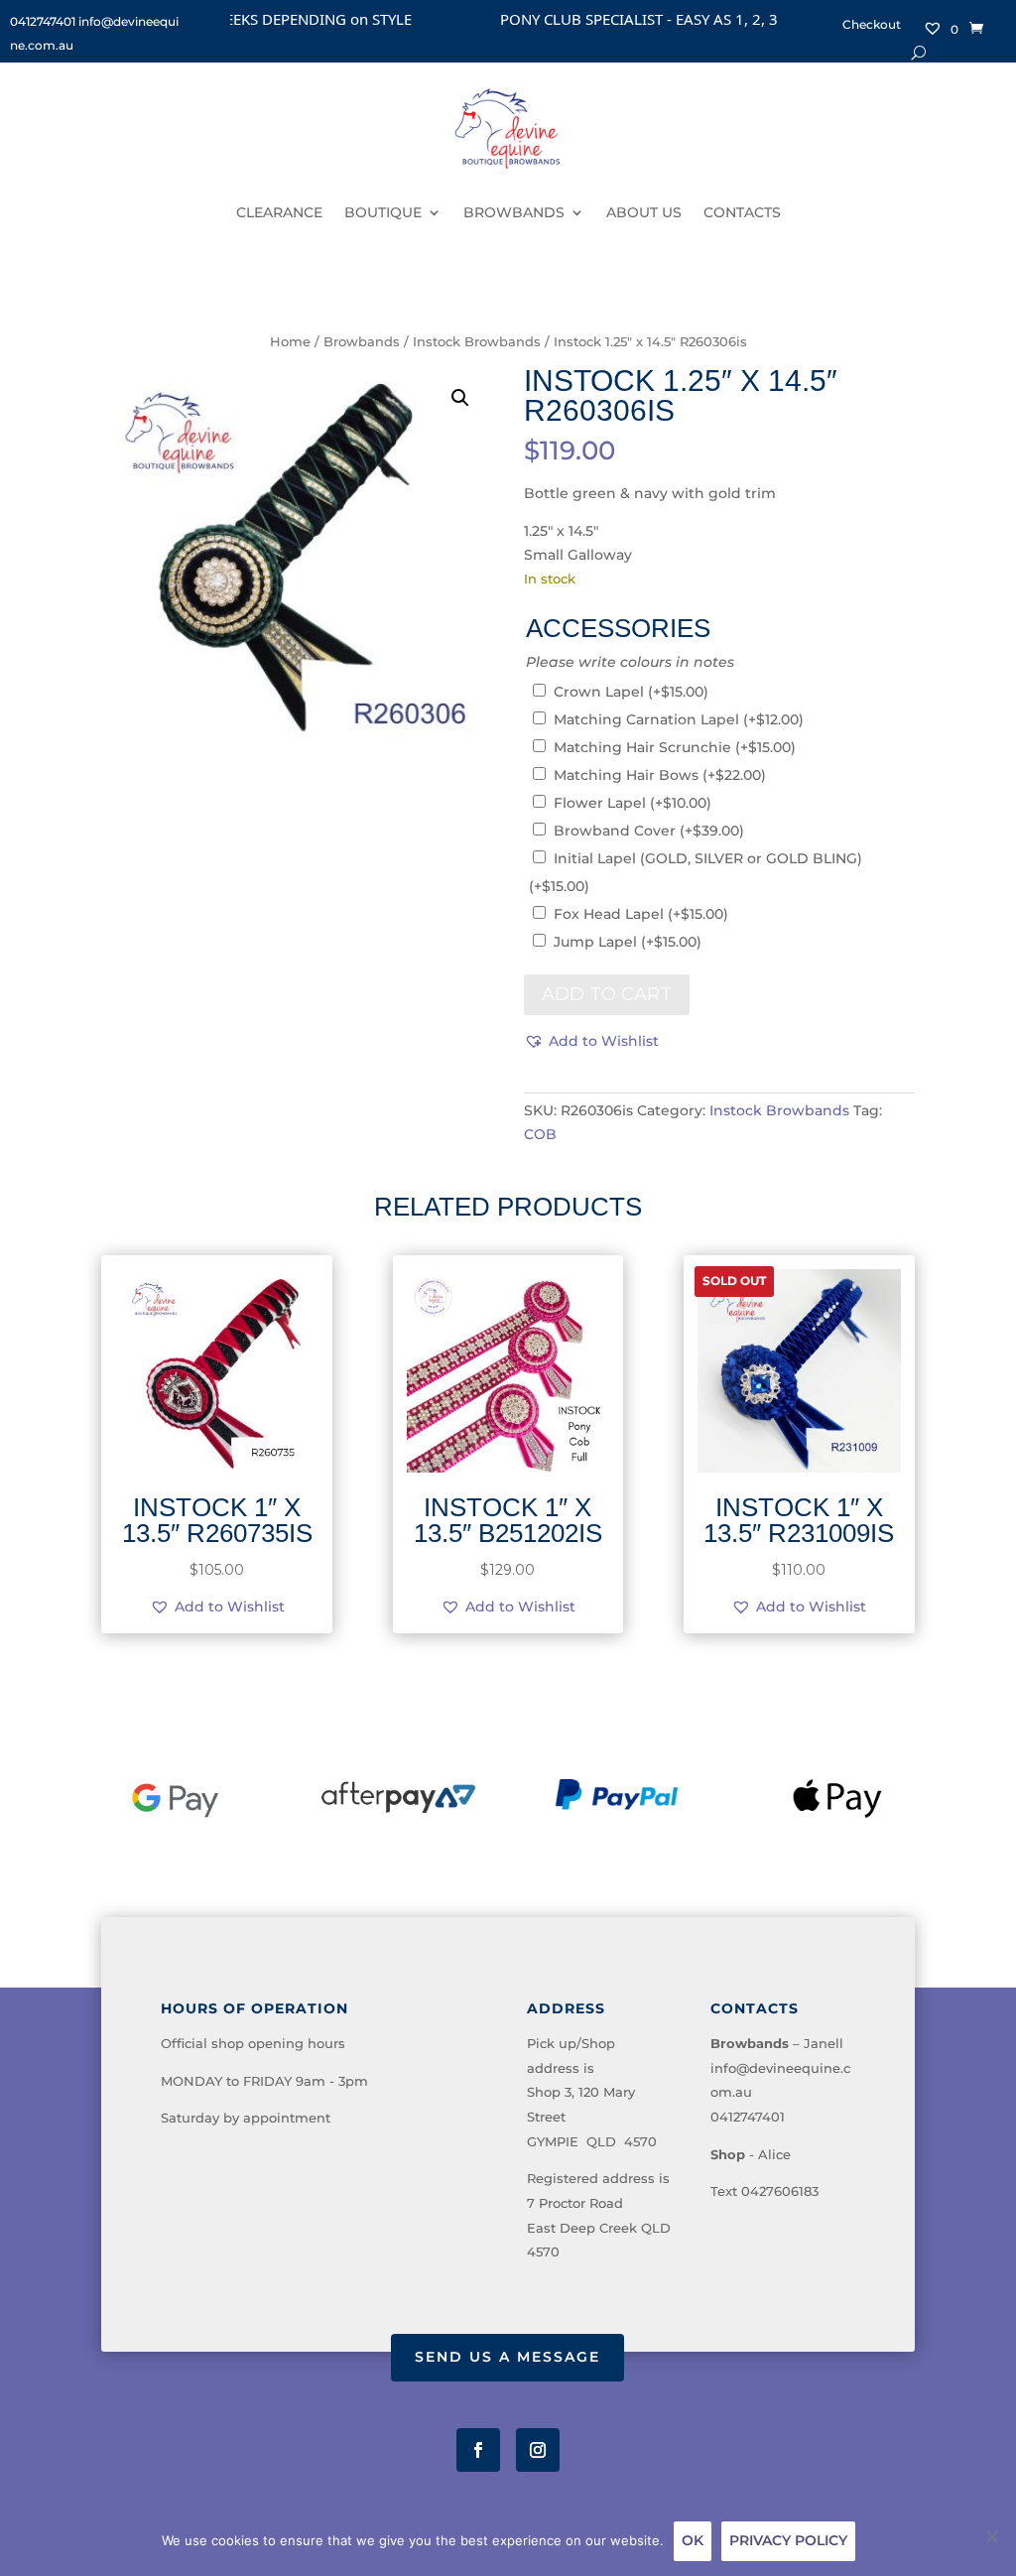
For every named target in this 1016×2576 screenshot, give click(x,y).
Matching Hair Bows (660, 775)
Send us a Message (508, 2357)
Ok (693, 2540)
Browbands (362, 342)
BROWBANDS (514, 212)
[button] (460, 398)
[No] (991, 2536)
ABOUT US (644, 212)
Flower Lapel (633, 803)
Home (290, 342)
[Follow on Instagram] (538, 2450)
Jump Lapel (628, 942)
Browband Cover (649, 831)
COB (540, 1134)
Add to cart (607, 994)
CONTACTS (742, 212)
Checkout (872, 25)
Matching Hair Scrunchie (675, 747)
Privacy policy (788, 2540)
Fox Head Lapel (641, 914)
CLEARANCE (279, 212)
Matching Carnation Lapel (679, 719)
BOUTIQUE (383, 212)
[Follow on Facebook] (478, 2450)
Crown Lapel (631, 692)
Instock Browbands (477, 342)
